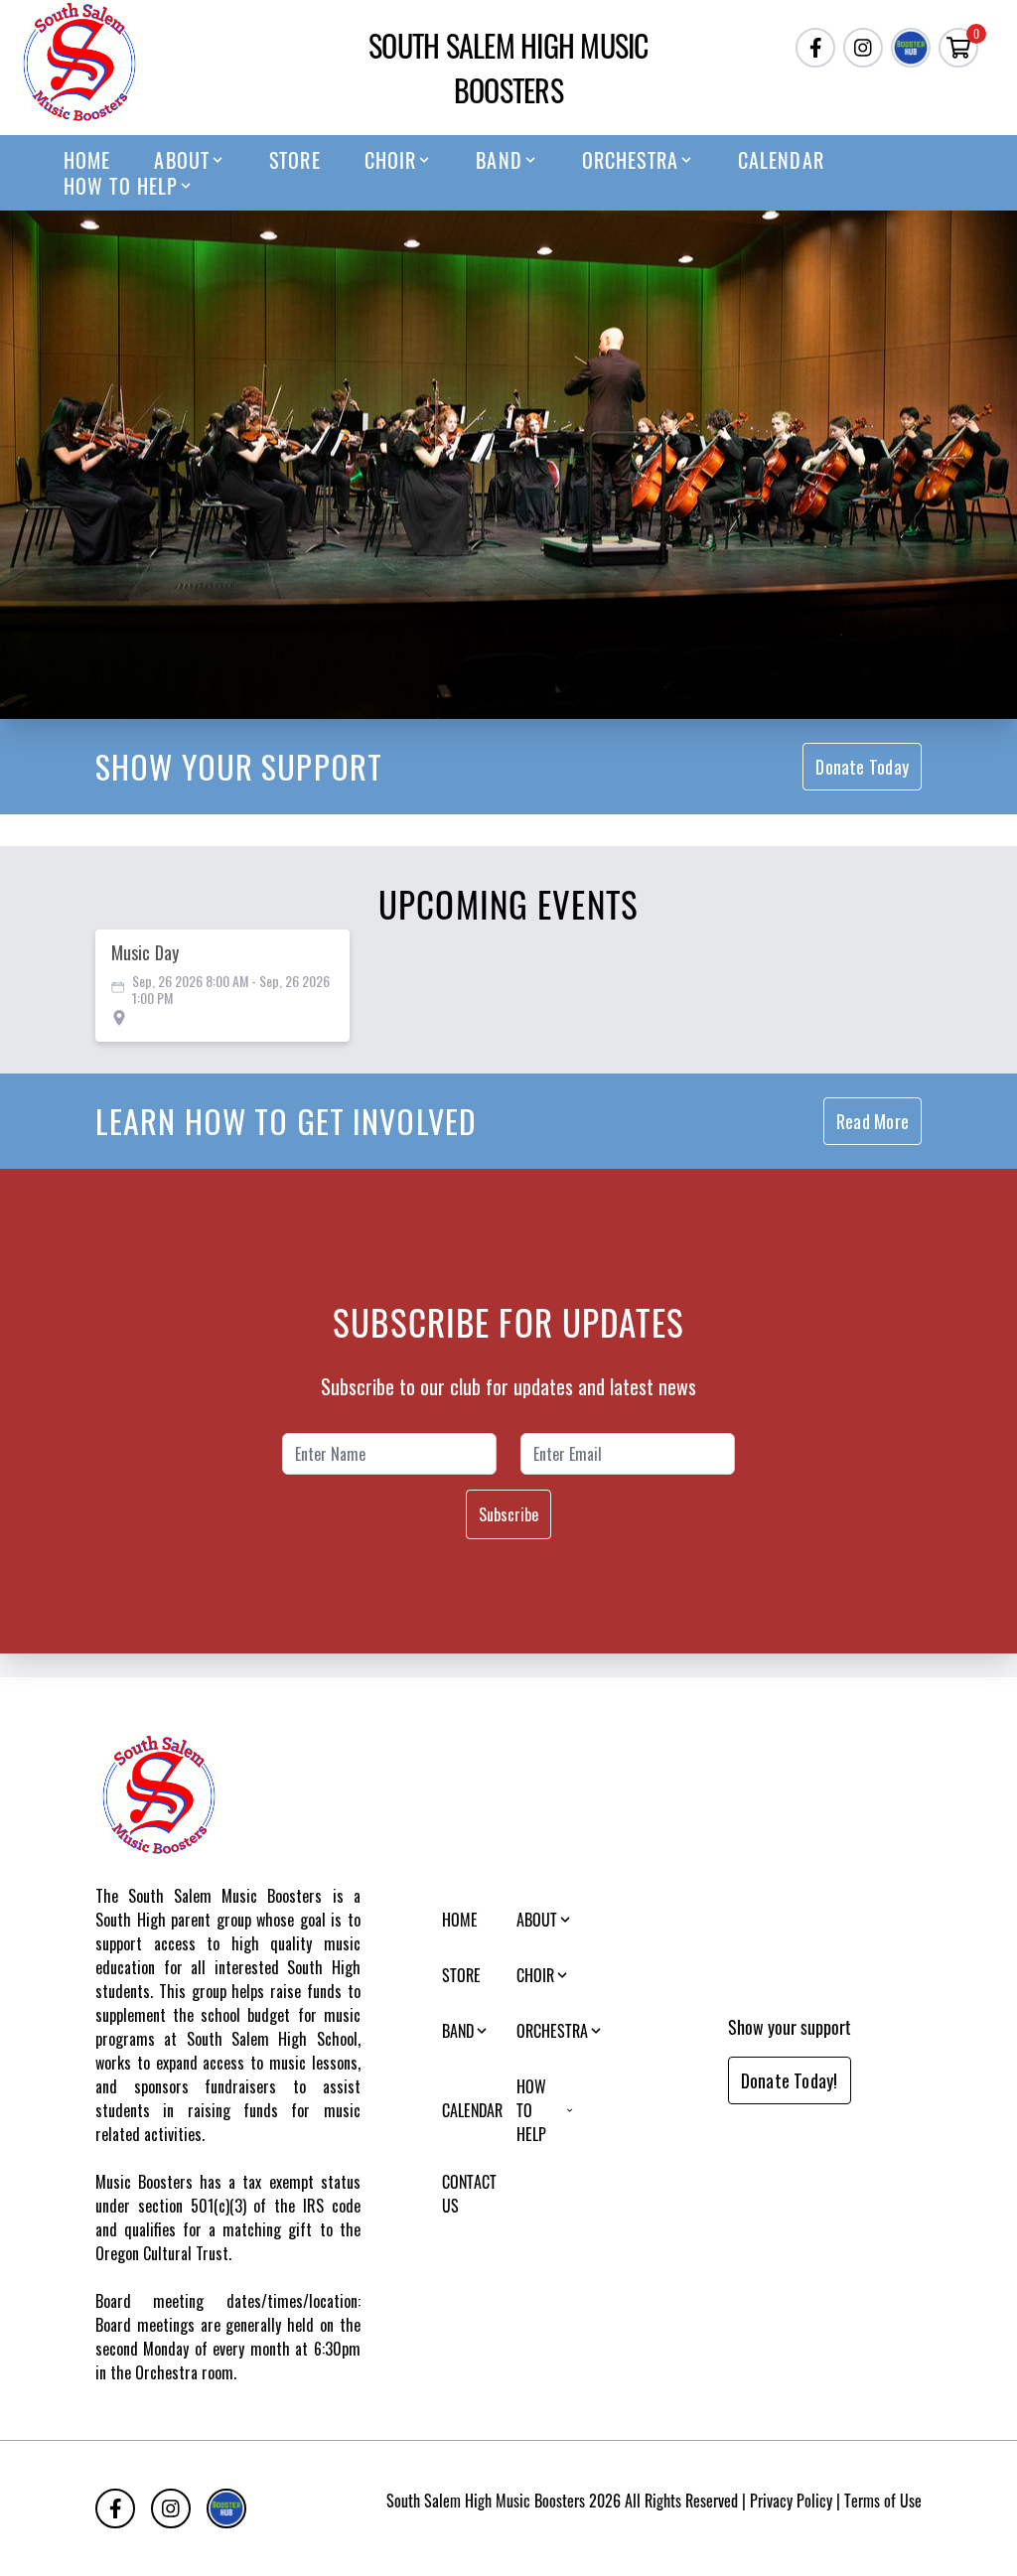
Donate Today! (790, 2080)
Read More (872, 1121)
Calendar (781, 160)
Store (295, 160)
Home (87, 160)
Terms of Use (883, 2501)
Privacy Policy (791, 2501)
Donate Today (862, 767)
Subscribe (508, 1514)
